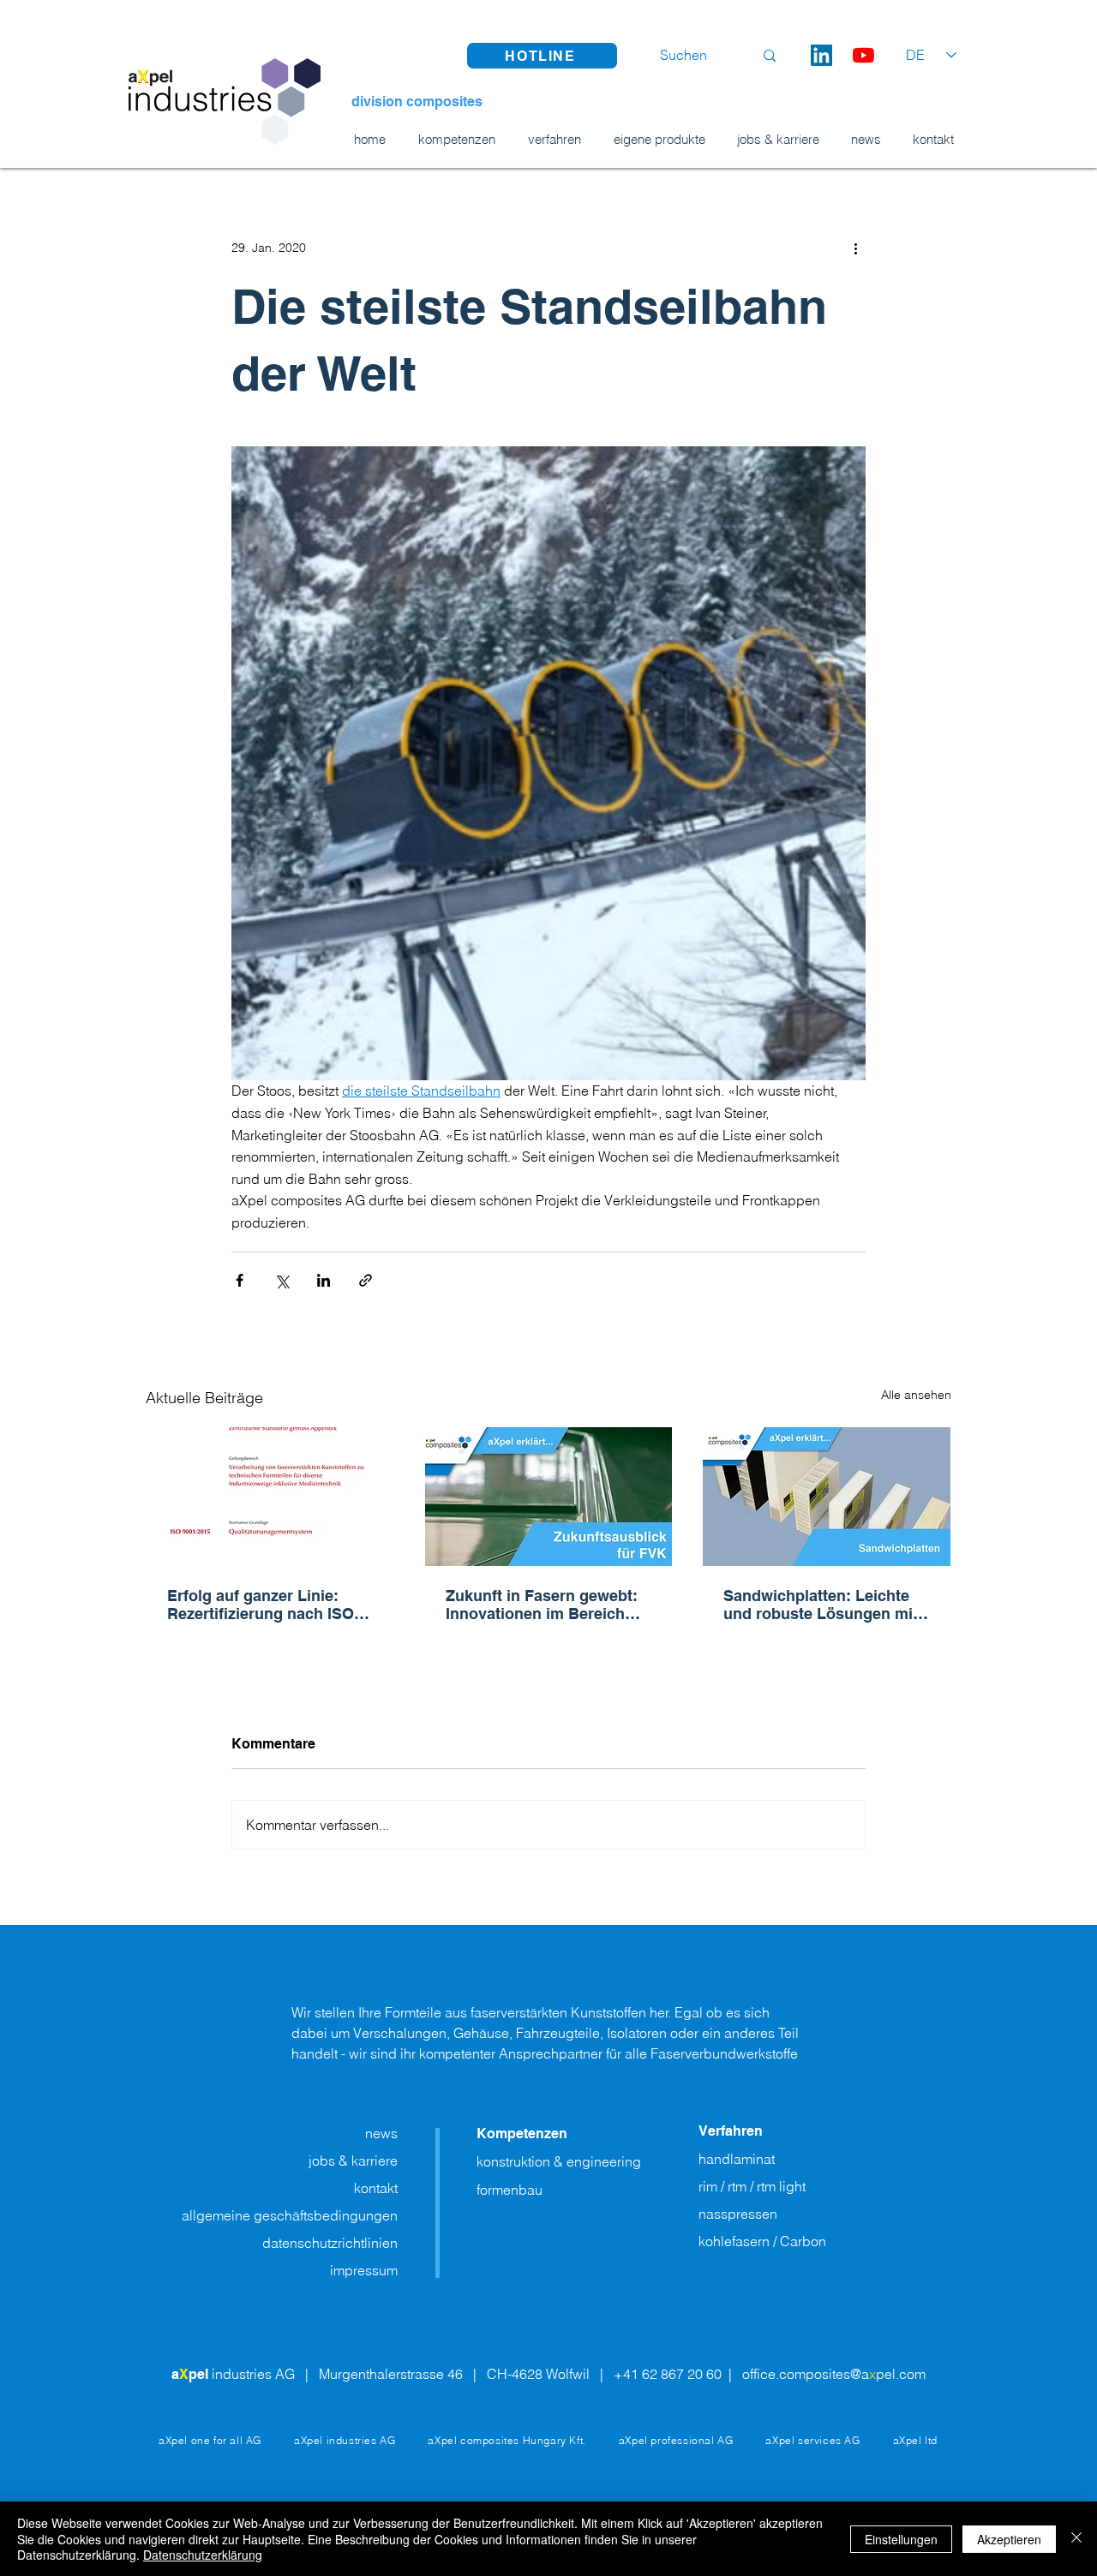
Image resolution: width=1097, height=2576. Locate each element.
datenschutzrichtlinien (330, 2243)
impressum (364, 2270)
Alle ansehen (916, 1395)
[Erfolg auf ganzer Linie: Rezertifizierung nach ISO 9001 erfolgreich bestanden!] (270, 1497)
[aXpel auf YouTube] (863, 55)
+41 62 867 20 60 (669, 2374)
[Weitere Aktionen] (855, 248)
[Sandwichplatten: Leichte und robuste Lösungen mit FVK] (827, 1497)
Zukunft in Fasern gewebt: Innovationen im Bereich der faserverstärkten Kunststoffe (542, 1605)
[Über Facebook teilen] (240, 1280)
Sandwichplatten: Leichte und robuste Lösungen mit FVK (821, 1605)
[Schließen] (1076, 2539)
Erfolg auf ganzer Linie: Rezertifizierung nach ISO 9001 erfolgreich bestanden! (270, 1605)
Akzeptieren (1009, 2539)
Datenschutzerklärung (203, 2555)
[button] (542, 56)
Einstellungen (901, 2539)
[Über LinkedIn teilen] (324, 1280)
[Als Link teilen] (366, 1280)
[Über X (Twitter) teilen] (282, 1280)
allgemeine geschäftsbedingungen (290, 2215)
